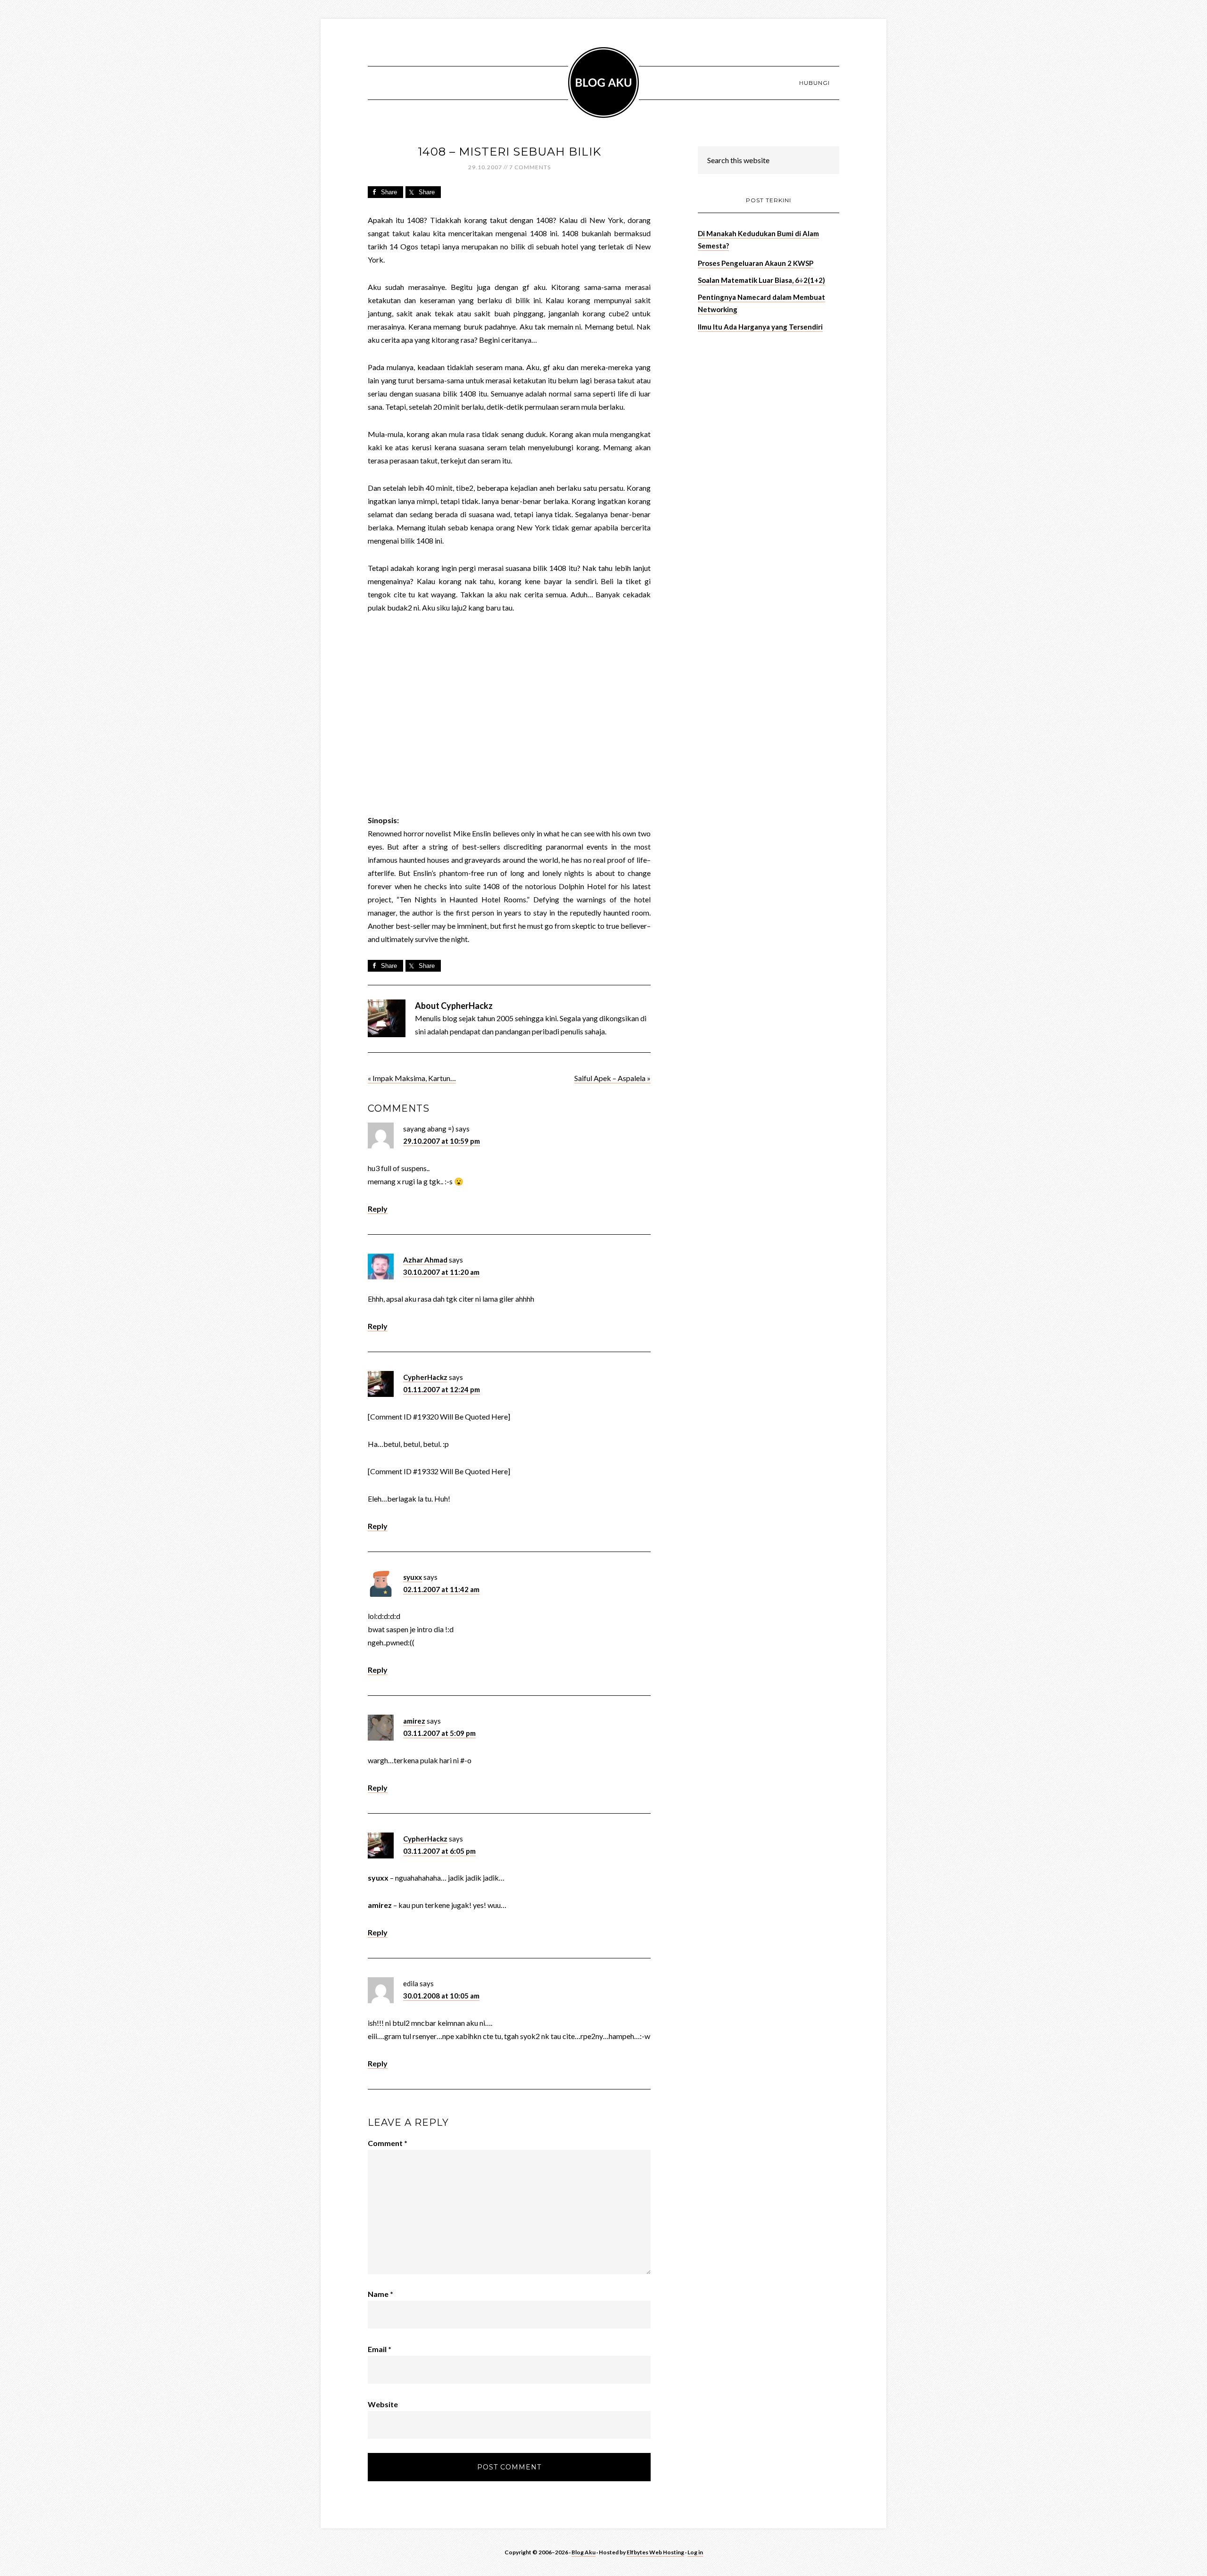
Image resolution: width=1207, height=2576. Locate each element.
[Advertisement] (769, 406)
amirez (414, 1721)
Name (380, 2294)
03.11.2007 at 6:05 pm (439, 1851)
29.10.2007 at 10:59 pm (442, 1141)
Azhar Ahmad (425, 1260)
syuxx (413, 1577)
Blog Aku (603, 83)
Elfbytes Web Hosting (655, 2552)
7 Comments (530, 167)
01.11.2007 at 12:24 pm (442, 1389)
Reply (378, 1209)
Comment (388, 2143)
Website (383, 2404)
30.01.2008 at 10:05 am (441, 1996)
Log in (695, 2552)
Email (380, 2349)
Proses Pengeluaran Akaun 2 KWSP (756, 263)
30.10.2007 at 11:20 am (441, 1272)
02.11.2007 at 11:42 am (441, 1589)
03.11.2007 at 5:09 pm (439, 1733)
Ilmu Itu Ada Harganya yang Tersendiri (760, 327)
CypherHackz (425, 1377)
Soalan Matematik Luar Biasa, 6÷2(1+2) (761, 280)
